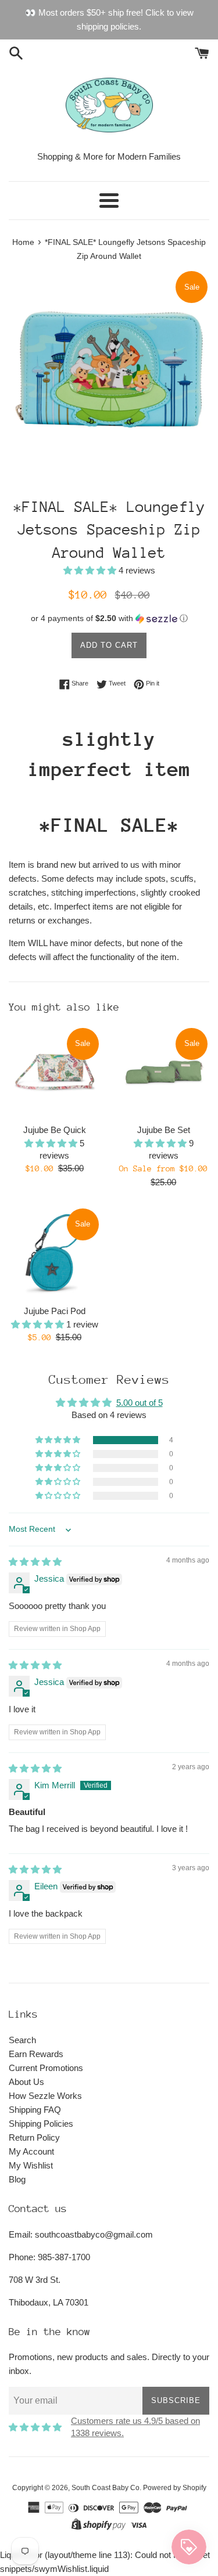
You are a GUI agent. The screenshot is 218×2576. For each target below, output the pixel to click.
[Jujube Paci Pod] (55, 1253)
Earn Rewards (36, 2054)
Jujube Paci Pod (55, 1311)
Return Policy (34, 2137)
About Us (26, 2082)
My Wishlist (31, 2165)
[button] (91, 570)
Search (22, 2040)
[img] (35, 1562)
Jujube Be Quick (55, 1130)
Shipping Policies (41, 2124)
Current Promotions (46, 2068)
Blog (17, 2179)
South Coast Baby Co (106, 2488)
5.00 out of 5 (140, 1403)
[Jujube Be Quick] (55, 1072)
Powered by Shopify (175, 2488)
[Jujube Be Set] (164, 1072)
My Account (31, 2151)
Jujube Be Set (164, 1130)
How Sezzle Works (45, 2096)
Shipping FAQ (35, 2110)
